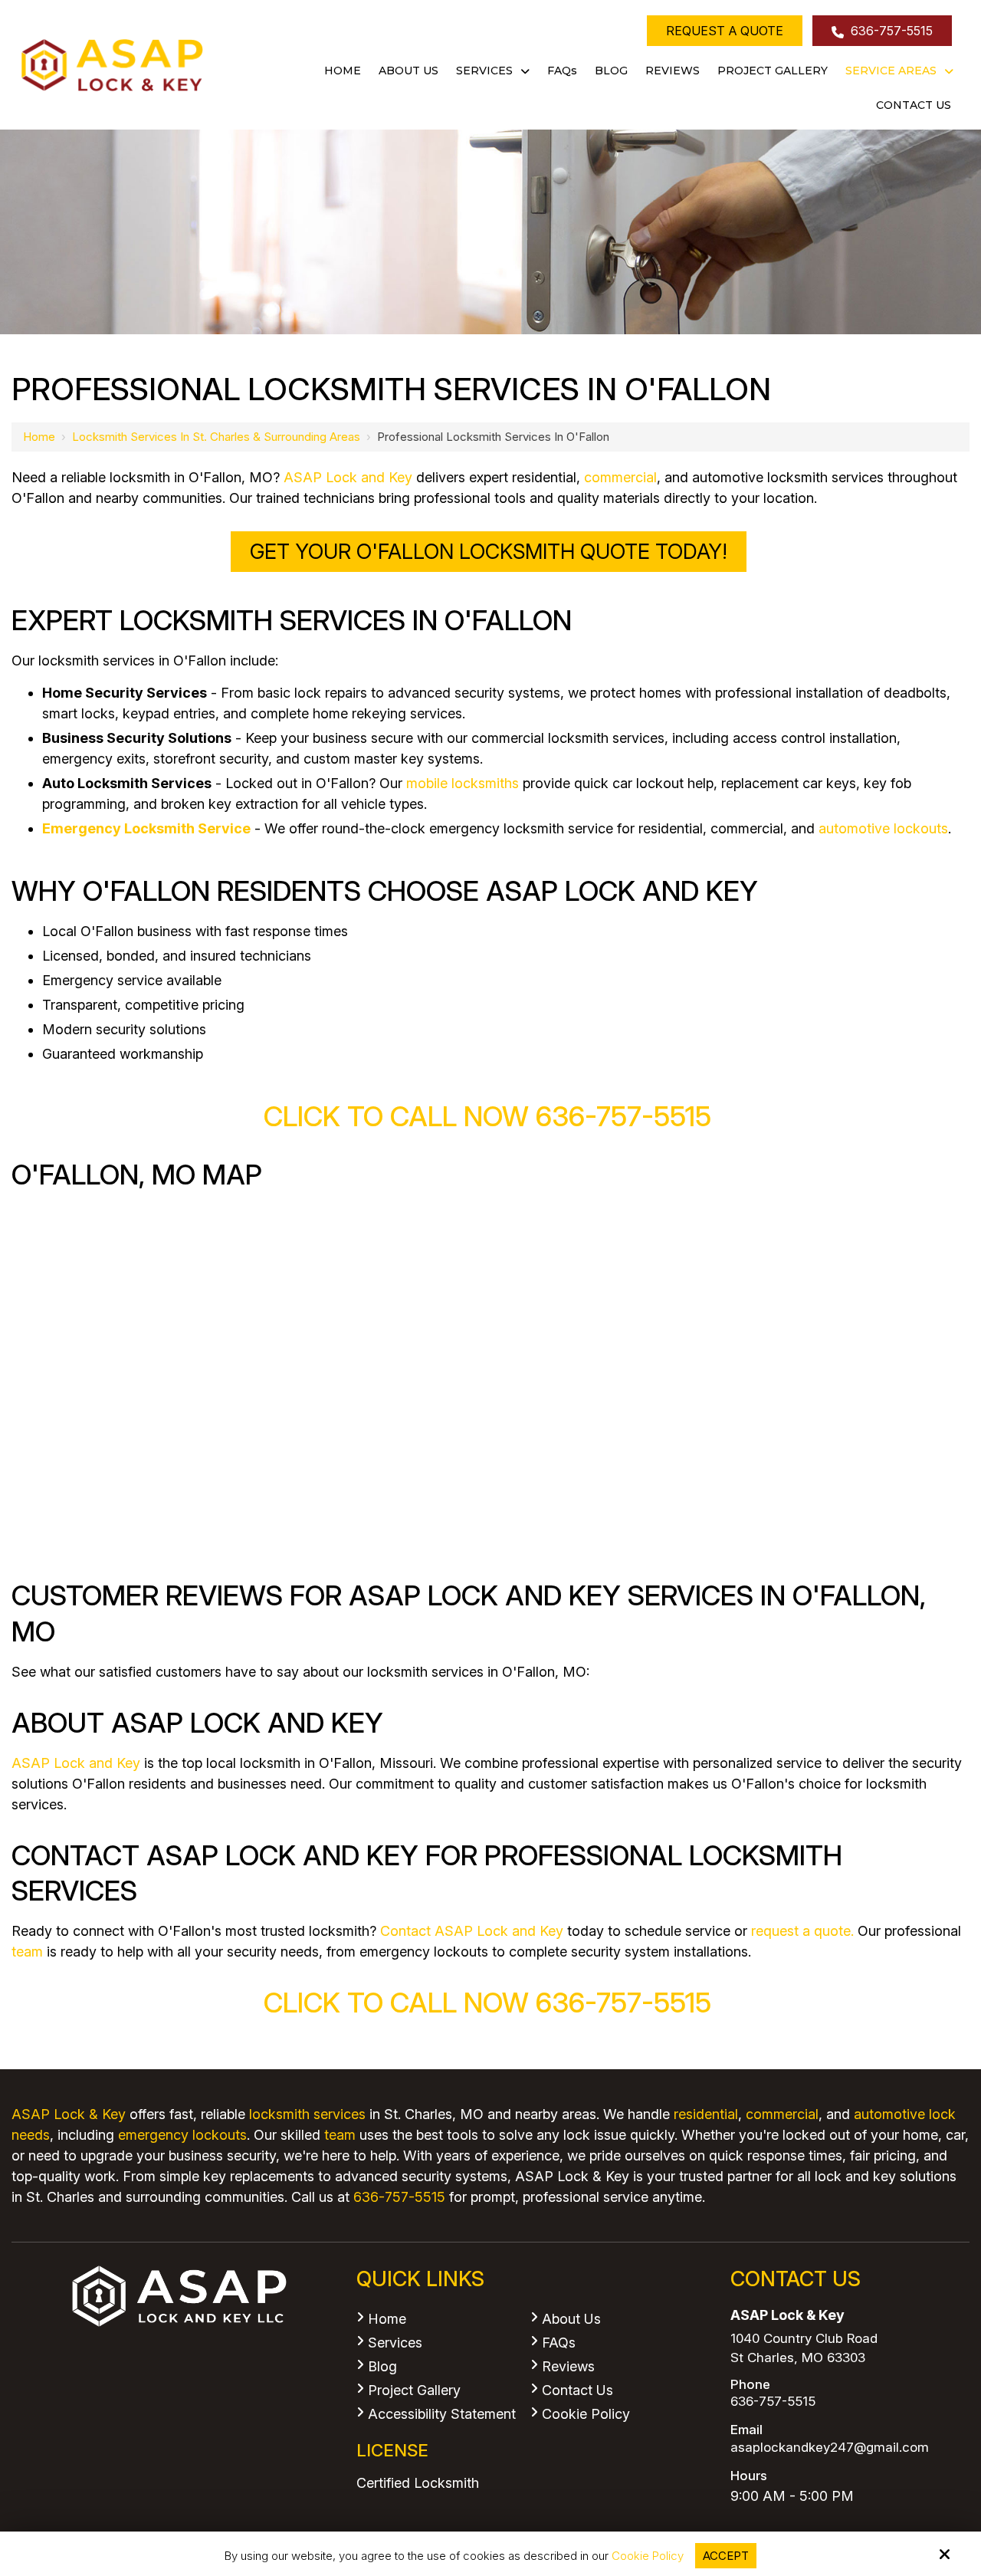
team (27, 1952)
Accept (726, 2556)
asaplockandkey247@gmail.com (830, 2448)
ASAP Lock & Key (69, 2114)
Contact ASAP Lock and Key (472, 1931)
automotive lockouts (883, 828)
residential (706, 2114)
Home (39, 437)
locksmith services (307, 2114)
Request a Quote (725, 31)
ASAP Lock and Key (348, 477)
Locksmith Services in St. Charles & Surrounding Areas (216, 437)
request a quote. (802, 1931)
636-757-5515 (890, 31)
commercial (620, 477)
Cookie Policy (648, 2556)
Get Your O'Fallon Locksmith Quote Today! (489, 552)
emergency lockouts (182, 2135)
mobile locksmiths (463, 783)
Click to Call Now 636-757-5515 (491, 1116)
